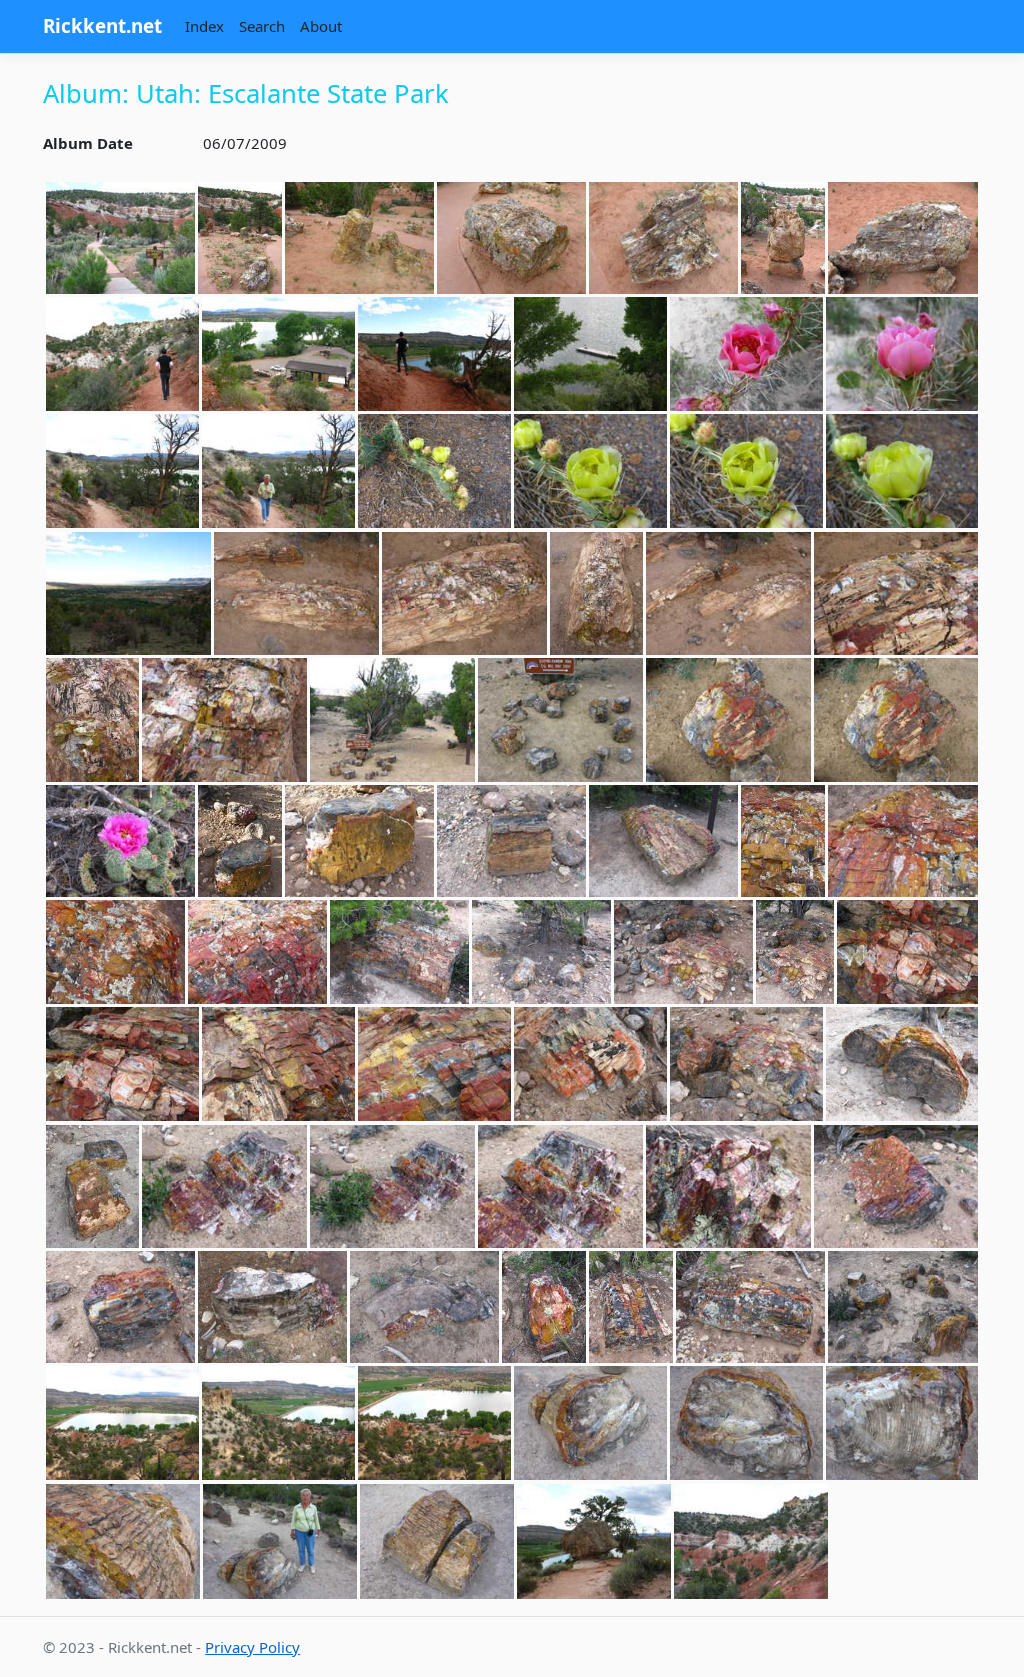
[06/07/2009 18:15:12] (280, 1541)
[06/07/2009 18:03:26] (278, 1064)
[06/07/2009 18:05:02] (902, 1064)
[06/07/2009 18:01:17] (115, 952)
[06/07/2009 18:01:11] (903, 841)
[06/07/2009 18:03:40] (434, 1064)
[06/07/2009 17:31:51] (783, 238)
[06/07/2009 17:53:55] (728, 720)
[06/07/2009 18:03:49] (590, 1064)
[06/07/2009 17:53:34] (392, 720)
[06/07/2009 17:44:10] (902, 471)
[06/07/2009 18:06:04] (728, 1187)
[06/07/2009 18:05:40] (224, 1187)
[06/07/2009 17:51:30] (92, 720)
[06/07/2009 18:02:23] (541, 952)
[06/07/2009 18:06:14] (896, 1187)
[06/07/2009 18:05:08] (92, 1187)
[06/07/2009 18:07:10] (544, 1307)
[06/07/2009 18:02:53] (683, 952)
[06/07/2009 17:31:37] (359, 238)
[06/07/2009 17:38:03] (122, 471)
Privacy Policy (252, 1647)
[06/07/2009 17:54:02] (896, 720)
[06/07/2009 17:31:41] (511, 238)
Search (262, 26)
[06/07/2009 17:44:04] (746, 471)
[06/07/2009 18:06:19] (120, 1307)
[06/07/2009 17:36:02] (746, 354)
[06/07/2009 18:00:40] (511, 841)
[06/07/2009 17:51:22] (896, 594)
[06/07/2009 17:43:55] (434, 471)
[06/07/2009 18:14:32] (746, 1423)
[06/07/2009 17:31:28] (240, 238)
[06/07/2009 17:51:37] (224, 720)
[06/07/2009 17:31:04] (120, 238)
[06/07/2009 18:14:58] (123, 1541)
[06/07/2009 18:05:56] (560, 1187)
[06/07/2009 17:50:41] (596, 594)
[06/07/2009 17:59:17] (240, 841)
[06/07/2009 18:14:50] (902, 1423)
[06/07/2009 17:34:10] (278, 354)
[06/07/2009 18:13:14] (122, 1423)
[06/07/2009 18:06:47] (424, 1307)
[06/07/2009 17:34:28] (590, 354)
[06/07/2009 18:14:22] (590, 1423)
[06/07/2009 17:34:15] (434, 354)
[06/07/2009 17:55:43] (120, 841)
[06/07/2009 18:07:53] (750, 1307)
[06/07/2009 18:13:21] (278, 1423)
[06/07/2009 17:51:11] (728, 594)
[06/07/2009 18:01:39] (257, 952)
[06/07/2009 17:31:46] (663, 238)
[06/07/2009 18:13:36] (434, 1423)
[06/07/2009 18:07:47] (631, 1307)
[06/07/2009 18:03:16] (122, 1064)
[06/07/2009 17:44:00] (590, 471)
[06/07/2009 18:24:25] (751, 1541)
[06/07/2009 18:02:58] (795, 952)
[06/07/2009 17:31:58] (903, 238)
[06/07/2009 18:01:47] (399, 952)
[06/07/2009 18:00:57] (663, 841)
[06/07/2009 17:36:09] (902, 354)
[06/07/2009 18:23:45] (594, 1541)
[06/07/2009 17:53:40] (560, 720)
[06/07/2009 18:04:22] (746, 1064)
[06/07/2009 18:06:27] (272, 1307)
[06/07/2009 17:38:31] (278, 471)
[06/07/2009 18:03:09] (907, 952)
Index (204, 26)
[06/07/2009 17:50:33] (464, 594)
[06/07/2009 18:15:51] (437, 1541)
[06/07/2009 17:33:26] (122, 354)
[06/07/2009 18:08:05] (903, 1307)
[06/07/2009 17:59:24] (359, 841)
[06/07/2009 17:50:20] (296, 594)
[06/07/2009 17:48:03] (128, 594)
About (321, 26)
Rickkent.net (102, 25)
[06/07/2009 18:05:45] (392, 1187)
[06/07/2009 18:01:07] (783, 841)
